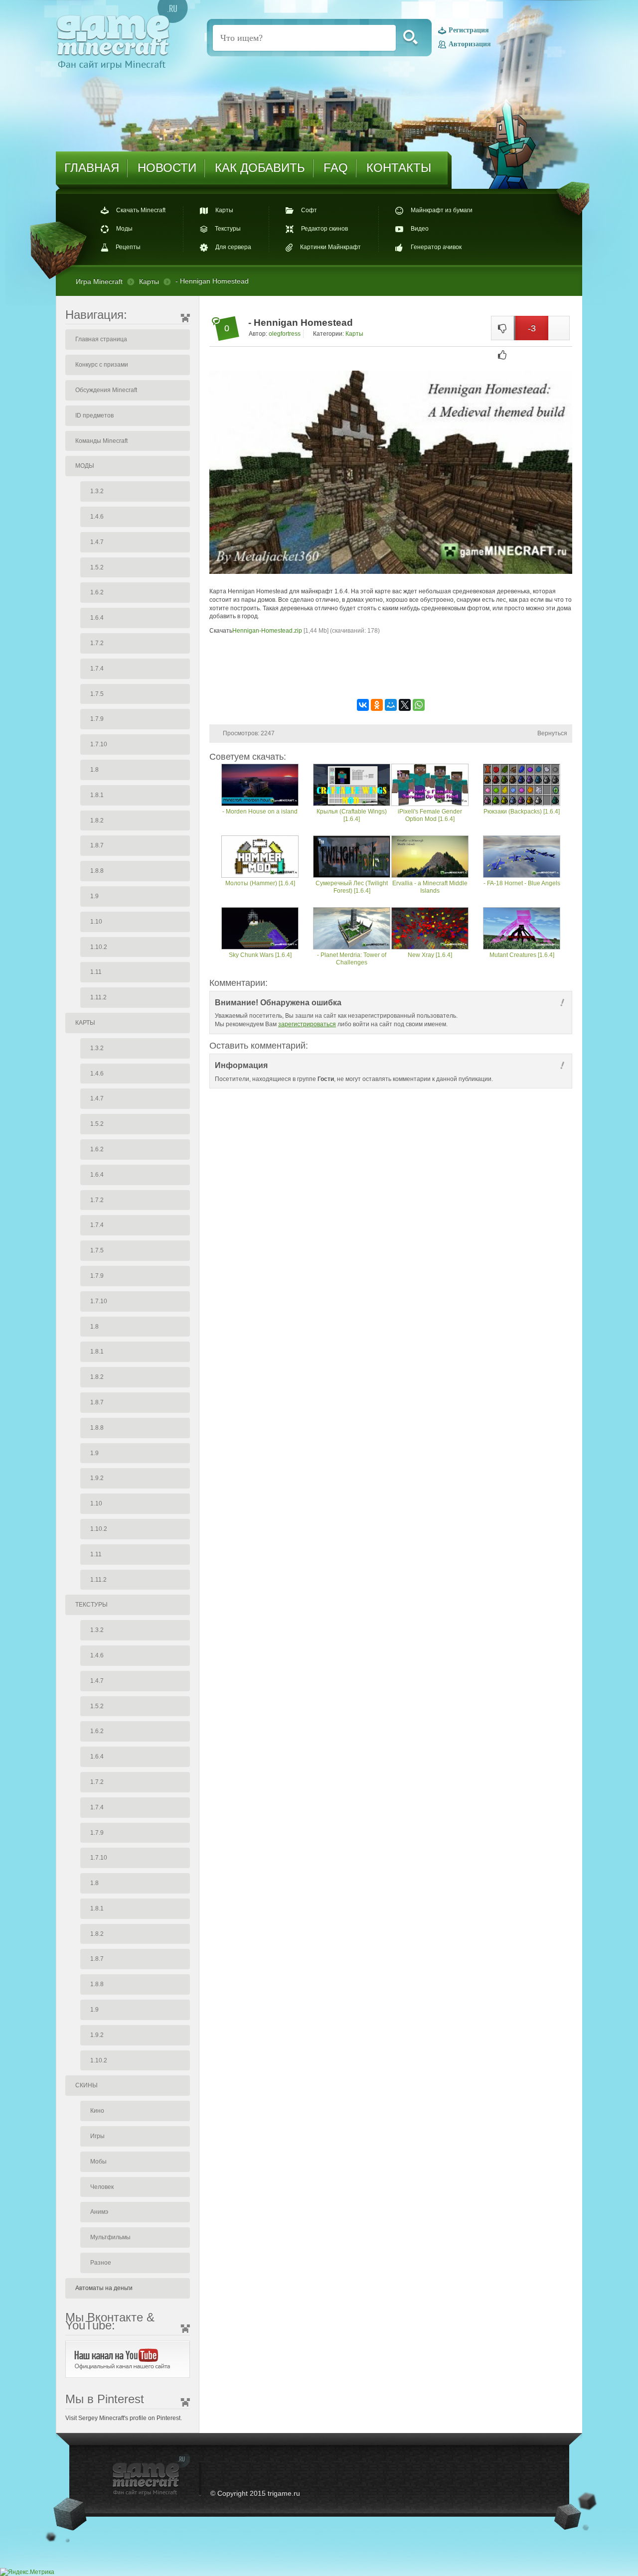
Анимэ (99, 2212)
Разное (101, 2263)
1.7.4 (97, 669)
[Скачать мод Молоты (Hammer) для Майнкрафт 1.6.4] (260, 858)
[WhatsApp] (419, 705)
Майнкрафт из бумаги (442, 210)
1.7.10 (99, 744)
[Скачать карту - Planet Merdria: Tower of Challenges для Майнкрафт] (352, 929)
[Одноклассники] (377, 705)
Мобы (98, 2162)
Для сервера (233, 248)
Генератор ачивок (436, 248)
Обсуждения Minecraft (106, 390)
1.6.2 (97, 592)
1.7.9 (97, 719)
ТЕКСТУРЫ (91, 1605)
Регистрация (469, 31)
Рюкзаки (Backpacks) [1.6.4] (522, 812)
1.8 (94, 770)
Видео (420, 229)
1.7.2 (97, 643)
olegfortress (285, 334)
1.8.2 (97, 820)
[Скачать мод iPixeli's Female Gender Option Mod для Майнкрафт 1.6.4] (430, 786)
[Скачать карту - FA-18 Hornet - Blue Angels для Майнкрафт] (522, 858)
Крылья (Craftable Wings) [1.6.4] (352, 815)
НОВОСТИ (167, 168)
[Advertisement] (391, 666)
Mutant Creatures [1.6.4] (522, 955)
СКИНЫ (86, 2085)
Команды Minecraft (101, 441)
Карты (224, 210)
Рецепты (128, 248)
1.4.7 (97, 542)
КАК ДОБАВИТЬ (260, 168)
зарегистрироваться (307, 1024)
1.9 (94, 896)
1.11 (96, 972)
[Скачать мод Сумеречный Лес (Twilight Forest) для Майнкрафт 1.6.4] (352, 858)
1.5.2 (97, 567)
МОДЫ (85, 466)
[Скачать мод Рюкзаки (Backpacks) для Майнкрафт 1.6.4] (522, 786)
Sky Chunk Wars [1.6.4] (260, 955)
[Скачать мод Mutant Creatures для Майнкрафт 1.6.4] (522, 929)
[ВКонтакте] (363, 705)
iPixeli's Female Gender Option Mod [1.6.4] (430, 815)
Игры (97, 2136)
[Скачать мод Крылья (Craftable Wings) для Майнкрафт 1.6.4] (352, 786)
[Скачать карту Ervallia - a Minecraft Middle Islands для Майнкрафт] (430, 858)
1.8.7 (97, 845)
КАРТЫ (85, 1023)
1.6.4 (97, 618)
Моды (124, 229)
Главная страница (101, 339)
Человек (102, 2187)
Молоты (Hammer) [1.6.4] (260, 883)
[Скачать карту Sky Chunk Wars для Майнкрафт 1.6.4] (260, 929)
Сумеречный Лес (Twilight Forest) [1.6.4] (352, 887)
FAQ (336, 168)
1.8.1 (97, 795)
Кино (97, 2111)
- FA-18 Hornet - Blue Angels (522, 883)
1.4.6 (97, 517)
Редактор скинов (324, 229)
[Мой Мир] (391, 705)
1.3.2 (97, 491)
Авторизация (470, 44)
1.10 (96, 922)
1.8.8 (97, 871)
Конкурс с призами (102, 365)
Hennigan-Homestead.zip (267, 631)
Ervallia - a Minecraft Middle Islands (430, 887)
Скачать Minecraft (141, 210)
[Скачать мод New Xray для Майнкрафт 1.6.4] (430, 929)
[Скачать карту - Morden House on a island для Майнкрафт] (260, 786)
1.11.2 (98, 997)
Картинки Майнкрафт (330, 248)
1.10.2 (99, 947)
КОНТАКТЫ (399, 168)
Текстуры (228, 229)
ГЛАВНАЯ (92, 168)
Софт (309, 210)
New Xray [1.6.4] (430, 955)
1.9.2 (97, 1478)
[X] (405, 705)
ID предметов (94, 415)
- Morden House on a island (260, 812)
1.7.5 (97, 694)
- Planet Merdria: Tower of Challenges (352, 959)
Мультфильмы (110, 2237)
